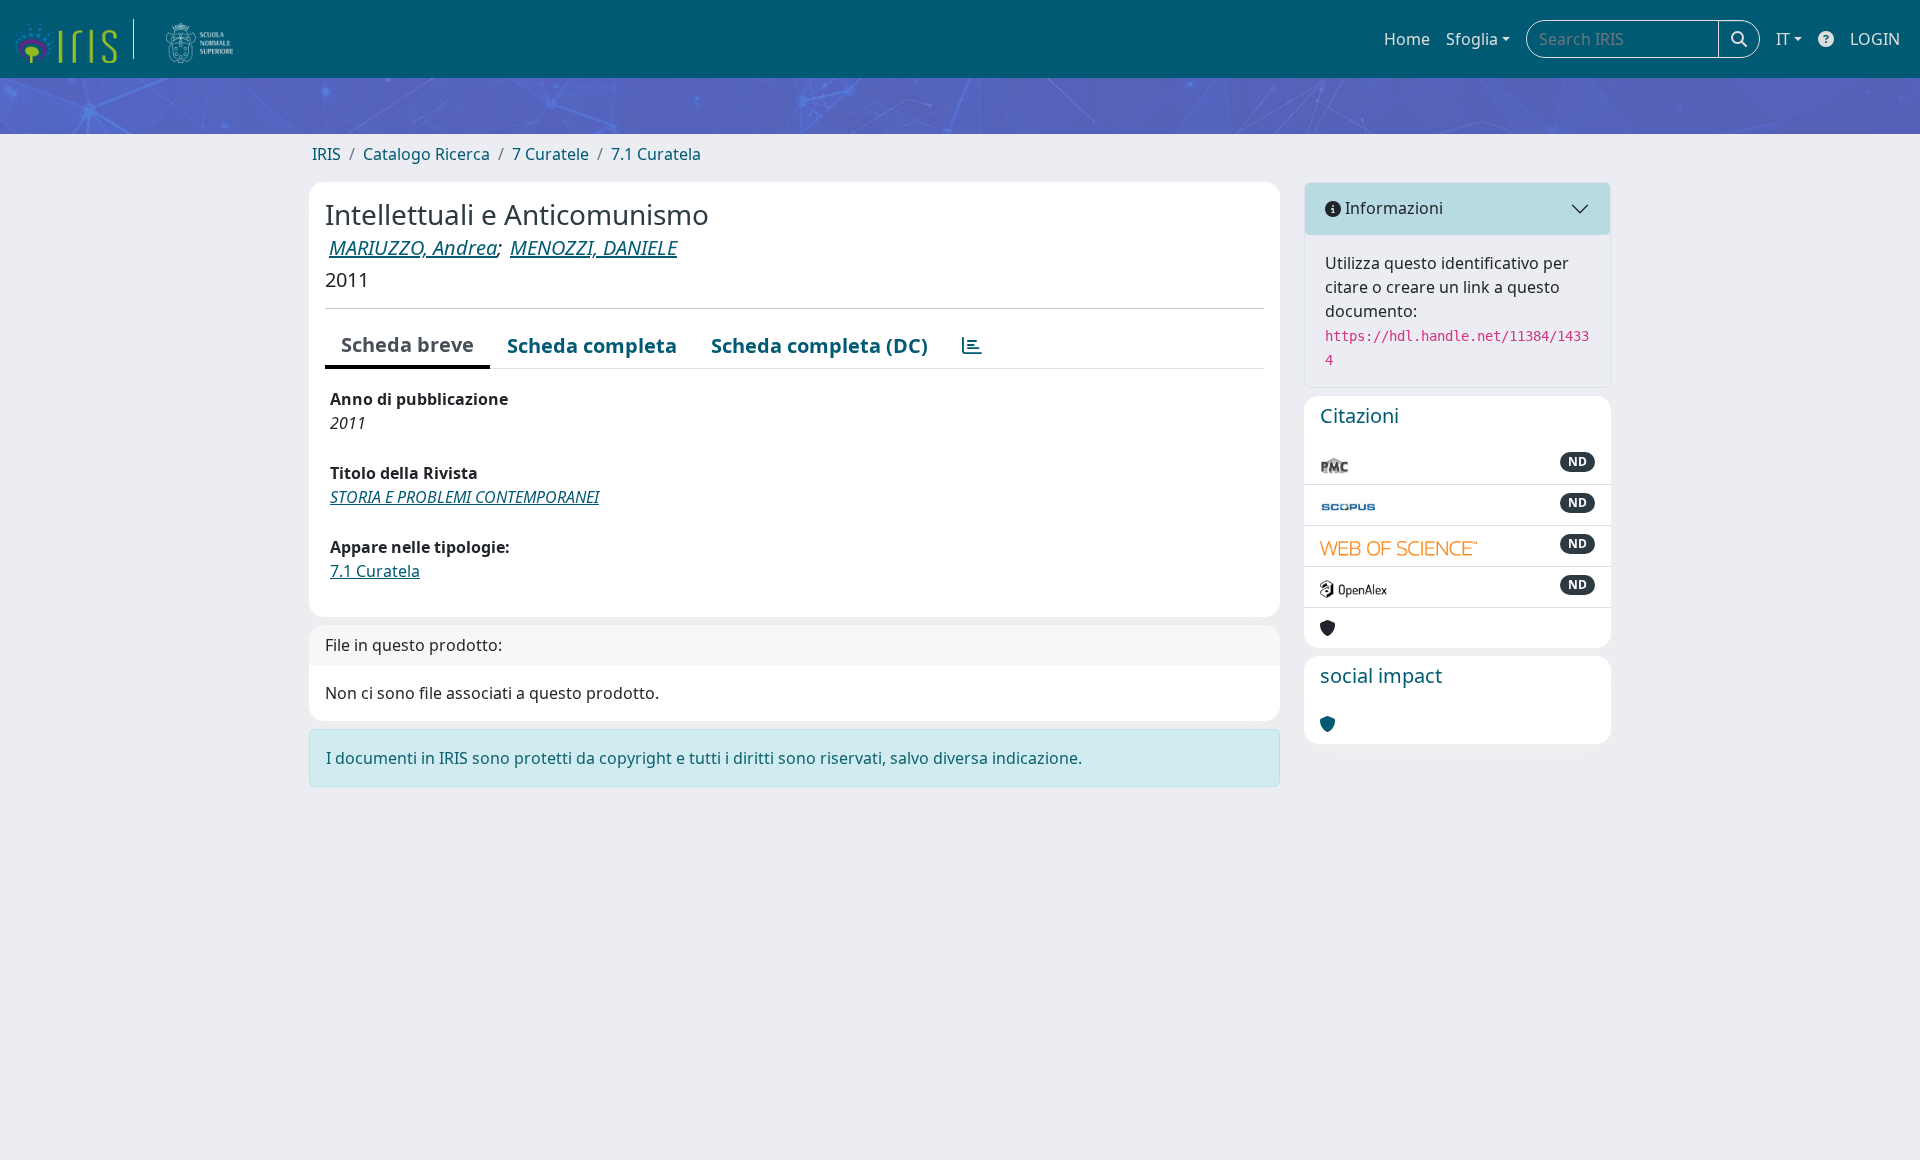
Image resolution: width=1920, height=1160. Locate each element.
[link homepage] (73, 39)
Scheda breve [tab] (407, 344)
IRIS (326, 154)
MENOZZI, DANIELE (593, 247)
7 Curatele (550, 154)
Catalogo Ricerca (426, 154)
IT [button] (1783, 39)
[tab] (972, 346)
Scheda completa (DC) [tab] (819, 345)
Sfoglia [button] (1472, 39)
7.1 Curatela (656, 154)
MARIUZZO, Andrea (413, 247)
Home (1407, 39)
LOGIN (1875, 39)
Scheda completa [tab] (592, 345)
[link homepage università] (200, 39)
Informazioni (1392, 208)
